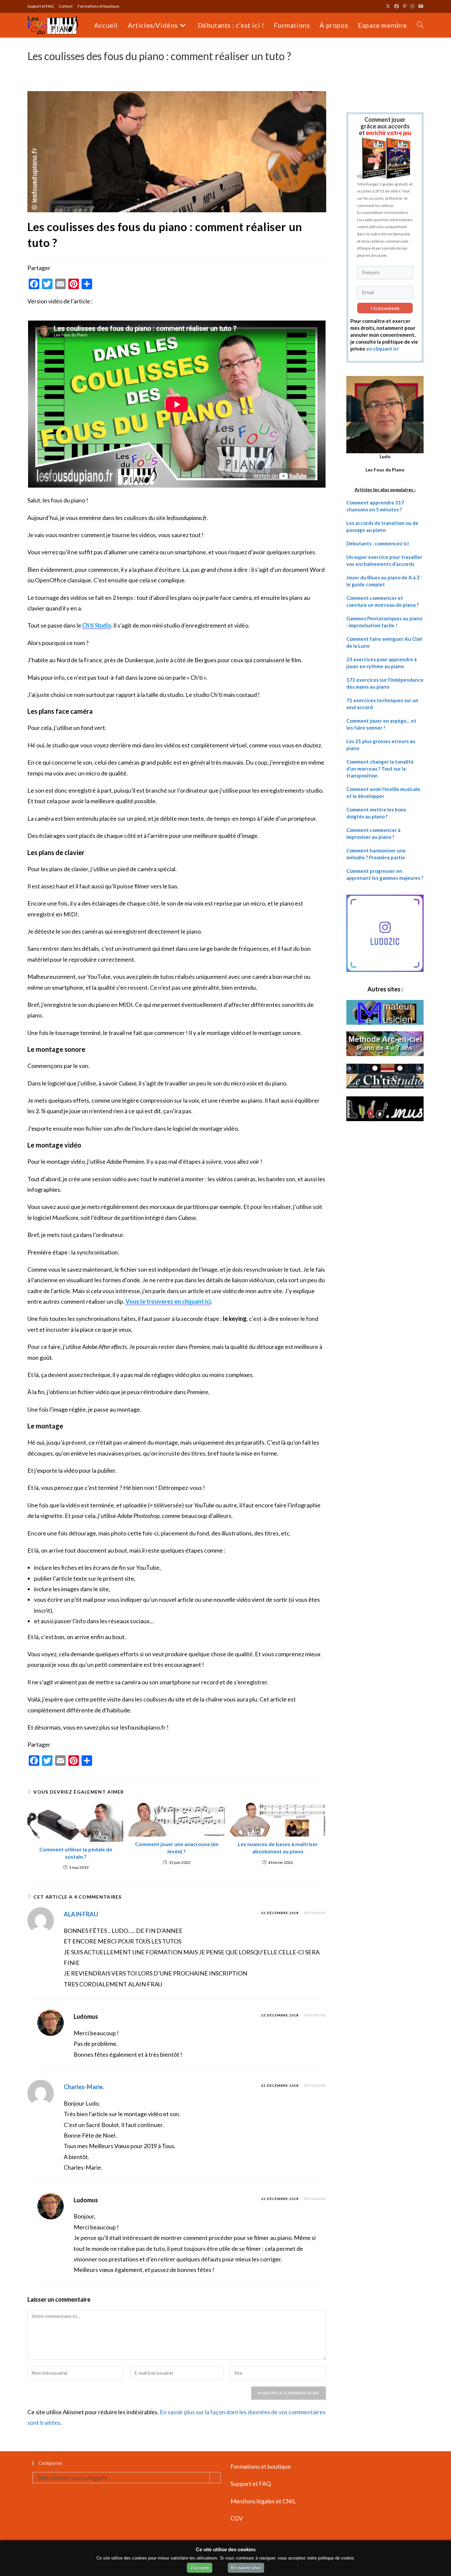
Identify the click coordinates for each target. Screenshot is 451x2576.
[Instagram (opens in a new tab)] (412, 6)
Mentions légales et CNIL (263, 2501)
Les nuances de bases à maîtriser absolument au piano (278, 1848)
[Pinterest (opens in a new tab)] (405, 6)
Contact (66, 6)
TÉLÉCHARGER (385, 309)
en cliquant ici (382, 349)
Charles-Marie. (84, 2087)
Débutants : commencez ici (378, 543)
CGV (237, 2518)
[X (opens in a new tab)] (388, 6)
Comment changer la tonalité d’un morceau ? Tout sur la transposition (380, 769)
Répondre (315, 1913)
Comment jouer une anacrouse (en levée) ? (177, 1848)
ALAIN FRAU (81, 1914)
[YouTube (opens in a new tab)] (420, 6)
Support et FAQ (41, 6)
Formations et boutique (98, 6)
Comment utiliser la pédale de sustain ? (76, 1853)
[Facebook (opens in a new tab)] (397, 6)
